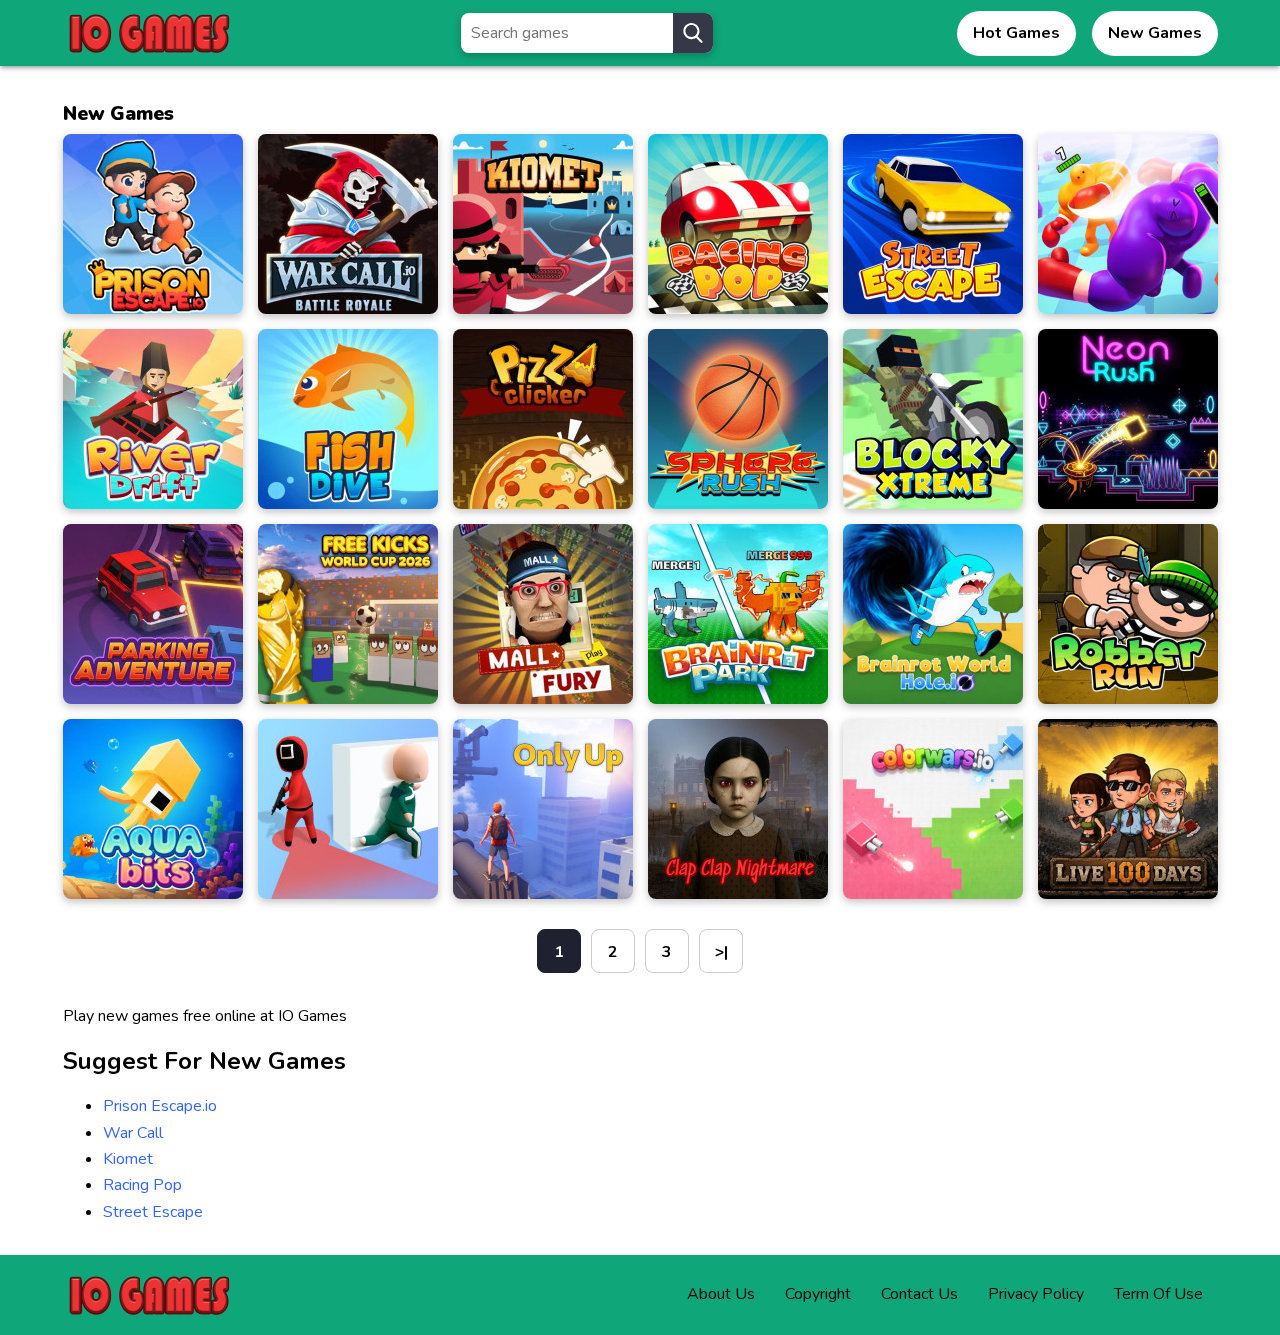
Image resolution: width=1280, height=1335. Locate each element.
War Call (133, 1133)
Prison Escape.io (160, 1106)
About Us (721, 1294)
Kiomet (128, 1159)
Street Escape (153, 1212)
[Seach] (693, 33)
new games (1155, 33)
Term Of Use (1158, 1294)
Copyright (818, 1294)
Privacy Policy (1036, 1294)
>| (721, 952)
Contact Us (919, 1294)
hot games (1016, 33)
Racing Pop (142, 1185)
